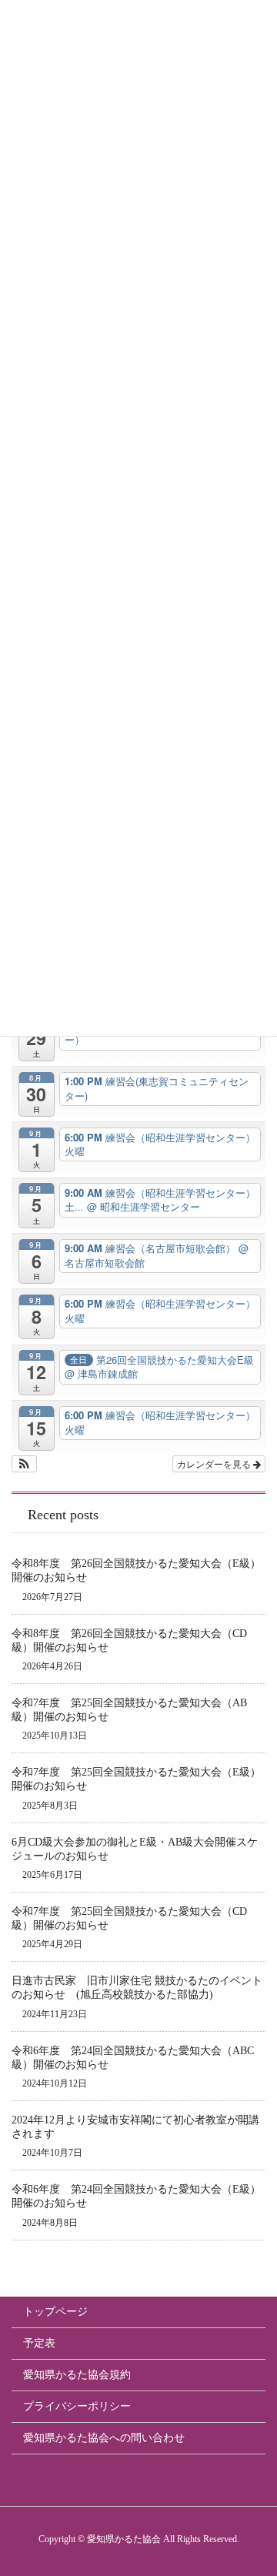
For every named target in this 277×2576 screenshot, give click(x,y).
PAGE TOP (271, 2479)
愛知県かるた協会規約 (77, 2375)
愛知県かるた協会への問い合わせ (104, 2438)
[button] (24, 1464)
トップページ (55, 2312)
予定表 (39, 2343)
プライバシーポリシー (77, 2406)
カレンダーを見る (215, 1463)
